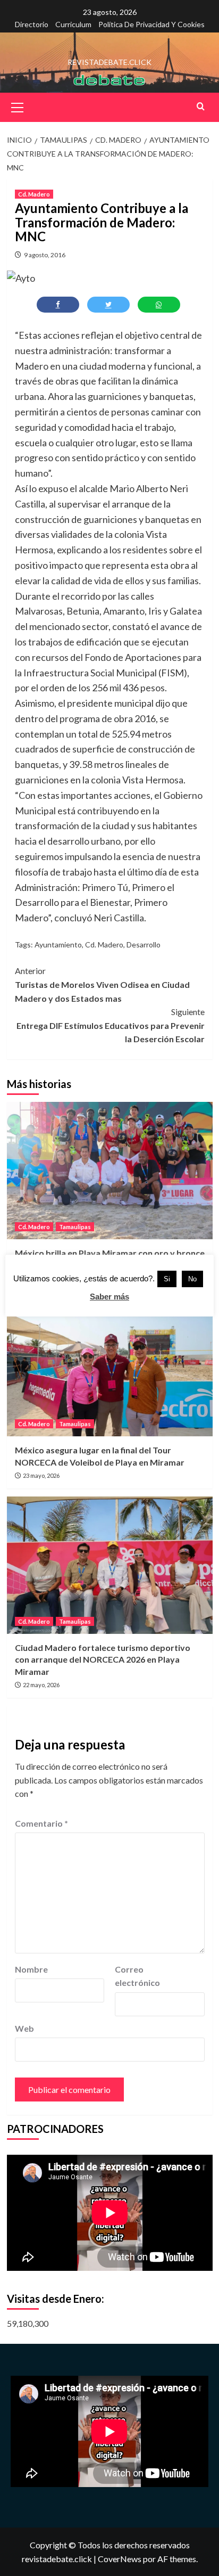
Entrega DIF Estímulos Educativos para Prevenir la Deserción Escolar (111, 1025)
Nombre (31, 1969)
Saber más (109, 1297)
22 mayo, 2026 (41, 1685)
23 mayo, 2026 (41, 1475)
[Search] (201, 106)
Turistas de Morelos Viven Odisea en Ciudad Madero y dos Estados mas (102, 984)
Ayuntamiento (58, 944)
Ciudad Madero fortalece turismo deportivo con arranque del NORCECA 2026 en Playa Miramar (103, 1659)
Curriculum (73, 24)
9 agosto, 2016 (45, 255)
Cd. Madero (34, 194)
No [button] (192, 1279)
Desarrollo (144, 944)
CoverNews (120, 2559)
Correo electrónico (137, 1976)
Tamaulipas (75, 1227)
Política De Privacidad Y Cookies (151, 24)
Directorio (32, 24)
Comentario (41, 1823)
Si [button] (167, 1279)
